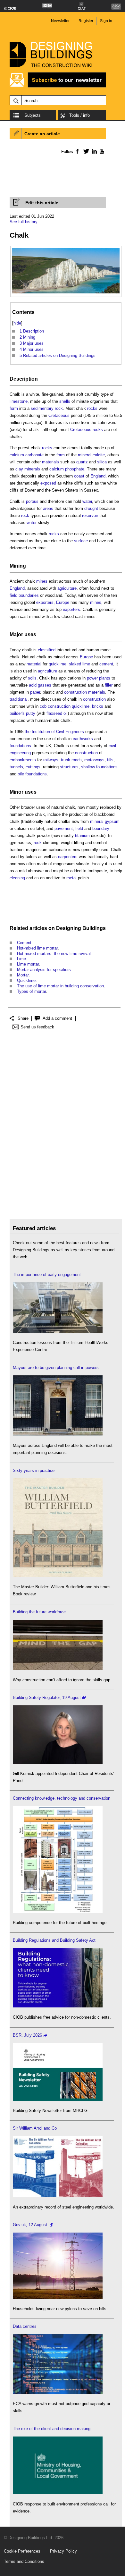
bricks (98, 706)
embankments (23, 760)
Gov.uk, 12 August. (31, 2225)
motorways (94, 760)
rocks (92, 408)
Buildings (94, 928)
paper (35, 692)
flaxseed (54, 713)
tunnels (16, 767)
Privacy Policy (63, 2551)
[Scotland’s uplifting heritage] (58, 2196)
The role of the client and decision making (52, 2429)
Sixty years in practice (34, 1470)
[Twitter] (85, 151)
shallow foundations (99, 767)
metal (71, 878)
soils (32, 678)
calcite (99, 455)
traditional (19, 699)
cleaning (17, 878)
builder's (17, 713)
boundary (101, 828)
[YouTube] (101, 151)
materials (50, 462)
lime (86, 664)
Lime (21, 959)
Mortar (23, 975)
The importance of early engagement (47, 1275)
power (92, 678)
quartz (82, 462)
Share (23, 1018)
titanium (82, 836)
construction (94, 699)
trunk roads (71, 760)
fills (110, 760)
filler (109, 685)
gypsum (112, 821)
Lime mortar (28, 964)
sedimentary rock (47, 408)
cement (106, 664)
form (14, 408)
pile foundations (32, 774)
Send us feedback (37, 1027)
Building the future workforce (39, 1612)
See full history (24, 222)
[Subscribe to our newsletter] (58, 86)
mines (42, 581)
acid (33, 685)
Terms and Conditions (24, 2561)
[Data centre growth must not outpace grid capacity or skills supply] (58, 2392)
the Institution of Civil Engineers (54, 732)
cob (43, 706)
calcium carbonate (27, 455)
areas (48, 508)
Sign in (106, 21)
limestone (19, 401)
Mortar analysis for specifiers (44, 970)
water (87, 501)
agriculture (67, 588)
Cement (24, 943)
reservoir (90, 515)
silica (102, 462)
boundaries (29, 595)
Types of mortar (31, 991)
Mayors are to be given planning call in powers (56, 1368)
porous (32, 501)
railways (51, 760)
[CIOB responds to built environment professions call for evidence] (58, 2493)
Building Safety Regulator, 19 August (47, 1698)
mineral (85, 455)
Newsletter (60, 21)
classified (47, 650)
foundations (20, 746)
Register (86, 21)
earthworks (83, 739)
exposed (48, 483)
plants (105, 678)
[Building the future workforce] (58, 1669)
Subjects (33, 115)
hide (17, 323)
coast (79, 476)
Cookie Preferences (22, 2551)
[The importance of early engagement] (58, 1331)
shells (65, 401)
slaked (75, 664)
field (13, 595)
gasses (45, 685)
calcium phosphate (67, 469)
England (98, 476)
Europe (63, 602)
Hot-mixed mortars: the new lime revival (54, 954)
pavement (64, 828)
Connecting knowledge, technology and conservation (62, 1798)
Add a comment (57, 1018)
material (34, 664)
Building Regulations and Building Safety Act (54, 1940)
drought (91, 508)
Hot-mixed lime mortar (37, 948)
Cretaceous (59, 415)
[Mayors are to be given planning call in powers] (58, 1434)
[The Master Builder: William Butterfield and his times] (58, 1576)
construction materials (85, 692)
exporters (45, 602)
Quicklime (26, 980)
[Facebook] (77, 151)
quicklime (58, 664)
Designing (69, 928)
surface (81, 541)
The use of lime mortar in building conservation (60, 986)
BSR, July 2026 (27, 2035)
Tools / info (79, 115)
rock (25, 515)
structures (69, 767)
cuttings (33, 767)
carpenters (68, 857)
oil (66, 713)
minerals (32, 469)
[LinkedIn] (93, 151)
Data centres (25, 2326)
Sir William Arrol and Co (35, 2128)
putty (31, 713)
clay (19, 469)
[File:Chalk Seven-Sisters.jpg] (66, 251)
